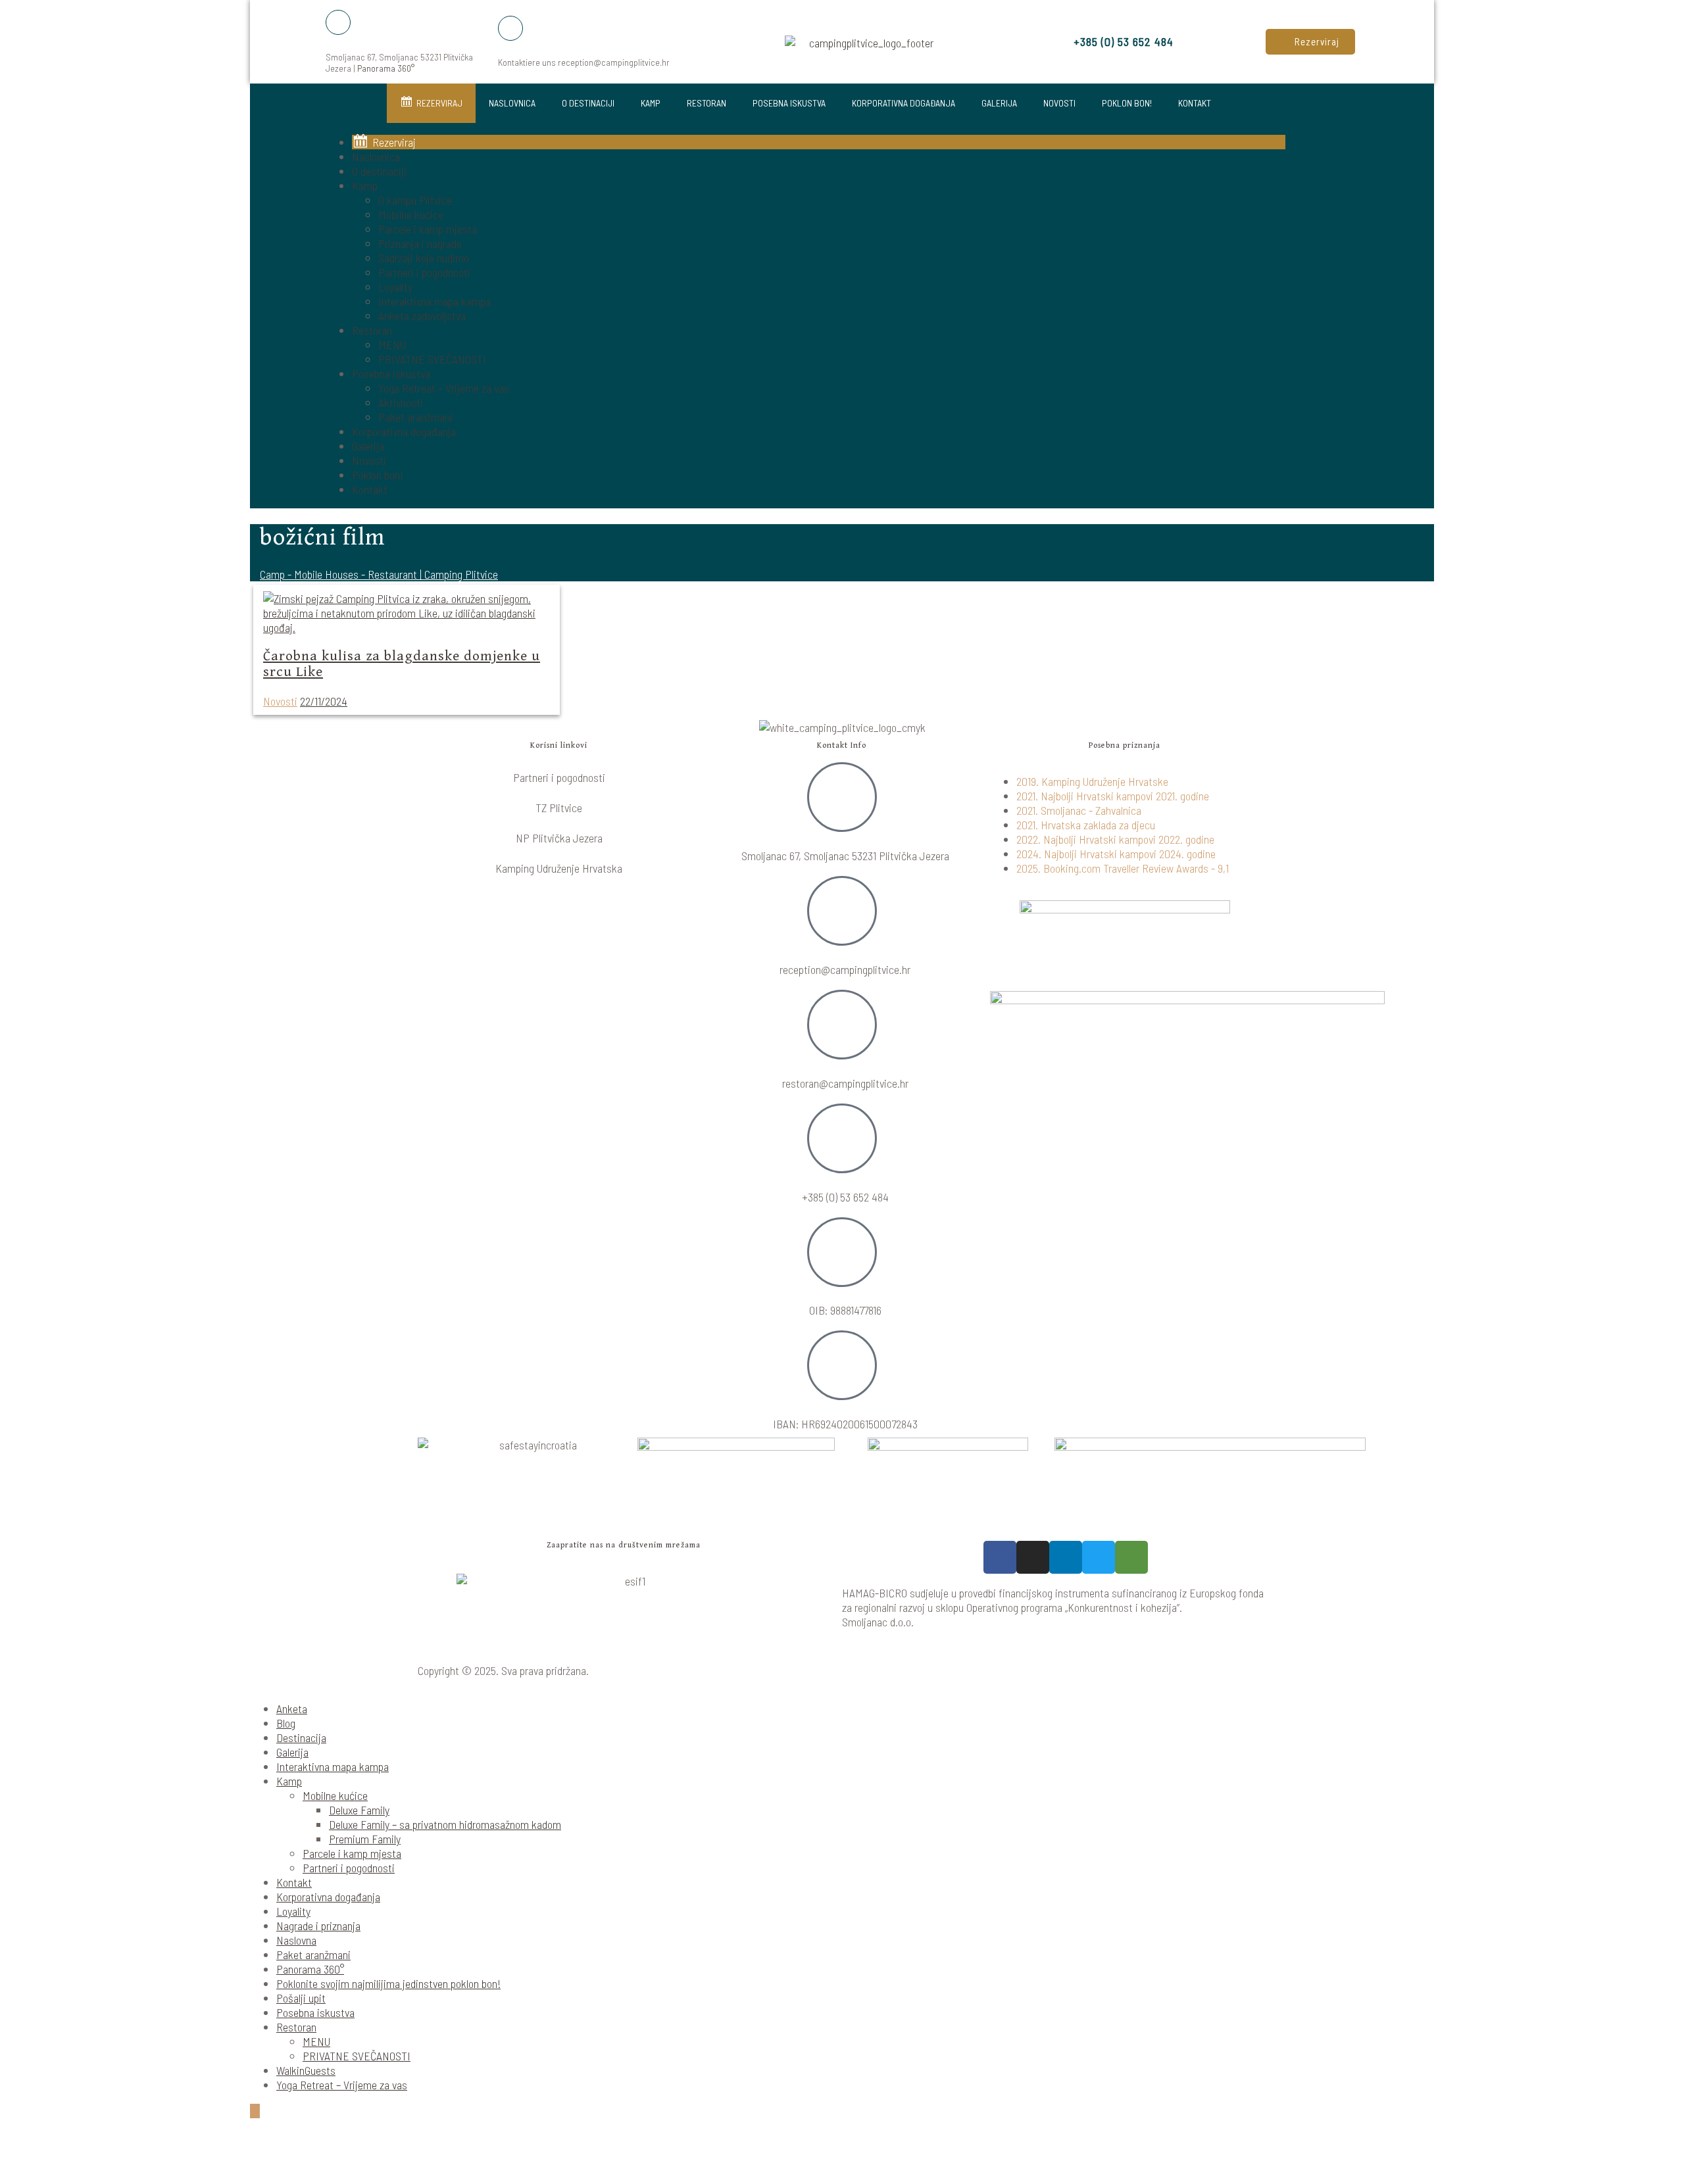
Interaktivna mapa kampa (434, 301)
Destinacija (301, 1737)
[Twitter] (1099, 1557)
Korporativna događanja (904, 103)
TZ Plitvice (559, 808)
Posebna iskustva (789, 103)
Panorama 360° (386, 68)
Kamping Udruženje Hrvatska (559, 868)
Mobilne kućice (411, 214)
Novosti (1059, 103)
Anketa (292, 1709)
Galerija (999, 103)
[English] (1308, 294)
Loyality (395, 287)
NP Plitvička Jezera (559, 838)
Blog (286, 1723)
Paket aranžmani (415, 417)
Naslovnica (512, 103)
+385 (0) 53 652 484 (1124, 41)
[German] (1324, 294)
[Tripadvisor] (1131, 1557)
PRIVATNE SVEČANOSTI (432, 359)
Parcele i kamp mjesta (428, 229)
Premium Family (365, 1839)
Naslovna (296, 1940)
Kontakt (1195, 103)
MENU (392, 345)
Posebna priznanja (1125, 745)
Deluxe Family (359, 1810)
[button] (1310, 42)
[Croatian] (1293, 294)
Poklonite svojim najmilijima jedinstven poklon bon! (388, 1983)
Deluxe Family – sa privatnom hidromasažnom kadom (445, 1824)
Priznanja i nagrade (420, 243)
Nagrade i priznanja (318, 1926)
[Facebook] (1000, 1557)
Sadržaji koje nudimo (424, 258)
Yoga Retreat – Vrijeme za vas (444, 388)
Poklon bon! (1127, 103)
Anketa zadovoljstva (422, 316)
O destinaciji (588, 103)
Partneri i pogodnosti (424, 272)
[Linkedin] (1066, 1557)
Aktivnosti (401, 402)
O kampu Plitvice (415, 200)
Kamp (651, 103)
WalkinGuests (306, 2070)
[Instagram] (1033, 1557)
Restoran (706, 103)
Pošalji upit (301, 1998)
